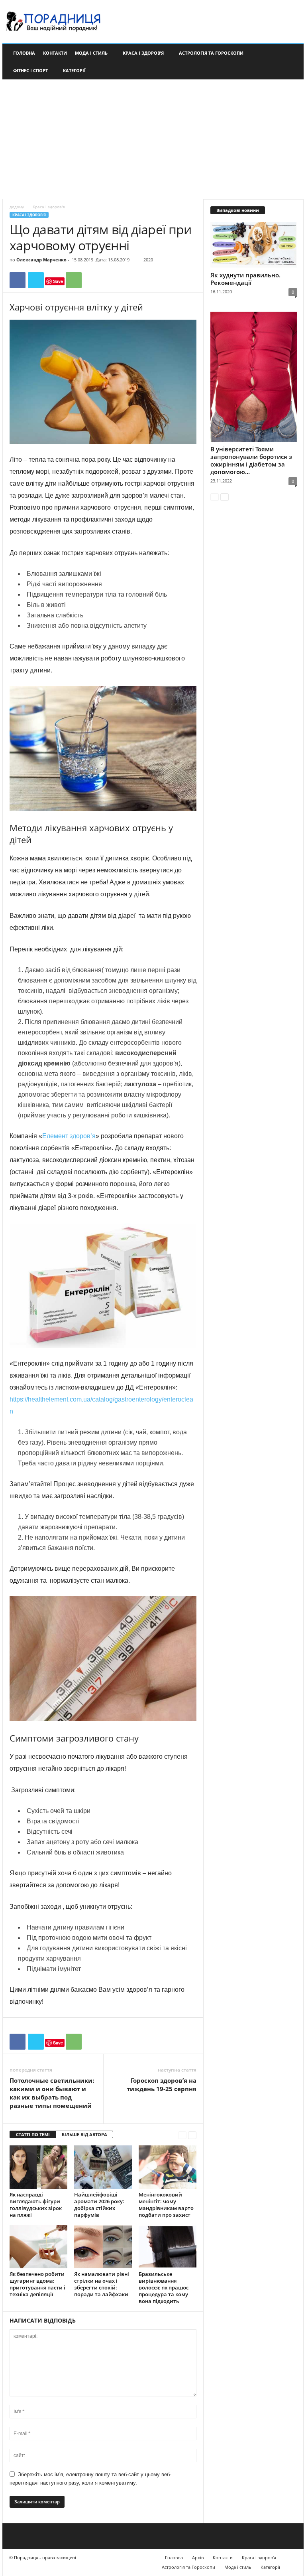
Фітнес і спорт (30, 70)
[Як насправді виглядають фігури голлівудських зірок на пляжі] (38, 2167)
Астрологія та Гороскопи (211, 53)
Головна (24, 53)
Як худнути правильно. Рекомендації (245, 279)
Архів (198, 2557)
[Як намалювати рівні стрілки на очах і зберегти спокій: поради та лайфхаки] (103, 2247)
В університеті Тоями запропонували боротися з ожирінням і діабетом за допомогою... (251, 460)
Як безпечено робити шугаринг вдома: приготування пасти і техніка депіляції (37, 2284)
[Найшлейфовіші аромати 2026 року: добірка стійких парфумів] (103, 2167)
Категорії (74, 70)
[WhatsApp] (74, 280)
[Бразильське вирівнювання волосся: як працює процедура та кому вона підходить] (168, 2247)
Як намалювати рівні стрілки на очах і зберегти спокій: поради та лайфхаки (102, 2284)
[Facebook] (18, 280)
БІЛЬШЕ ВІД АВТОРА (84, 2134)
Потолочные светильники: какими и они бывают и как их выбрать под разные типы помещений (52, 2093)
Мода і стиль (91, 53)
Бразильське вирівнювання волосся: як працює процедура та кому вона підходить (164, 2287)
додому (17, 207)
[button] (292, 62)
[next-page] (192, 2135)
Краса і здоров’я (143, 53)
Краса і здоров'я (29, 215)
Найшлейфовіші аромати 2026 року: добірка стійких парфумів (99, 2205)
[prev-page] (182, 2135)
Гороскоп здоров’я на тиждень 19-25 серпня (162, 2085)
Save (58, 281)
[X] (36, 280)
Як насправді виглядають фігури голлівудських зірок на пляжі (36, 2205)
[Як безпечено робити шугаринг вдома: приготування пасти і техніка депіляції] (38, 2247)
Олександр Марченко (41, 260)
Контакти (55, 53)
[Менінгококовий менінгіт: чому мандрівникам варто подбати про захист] (168, 2167)
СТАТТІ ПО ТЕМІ (33, 2134)
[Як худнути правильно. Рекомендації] (254, 245)
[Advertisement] (153, 139)
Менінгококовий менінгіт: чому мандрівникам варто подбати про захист (166, 2205)
